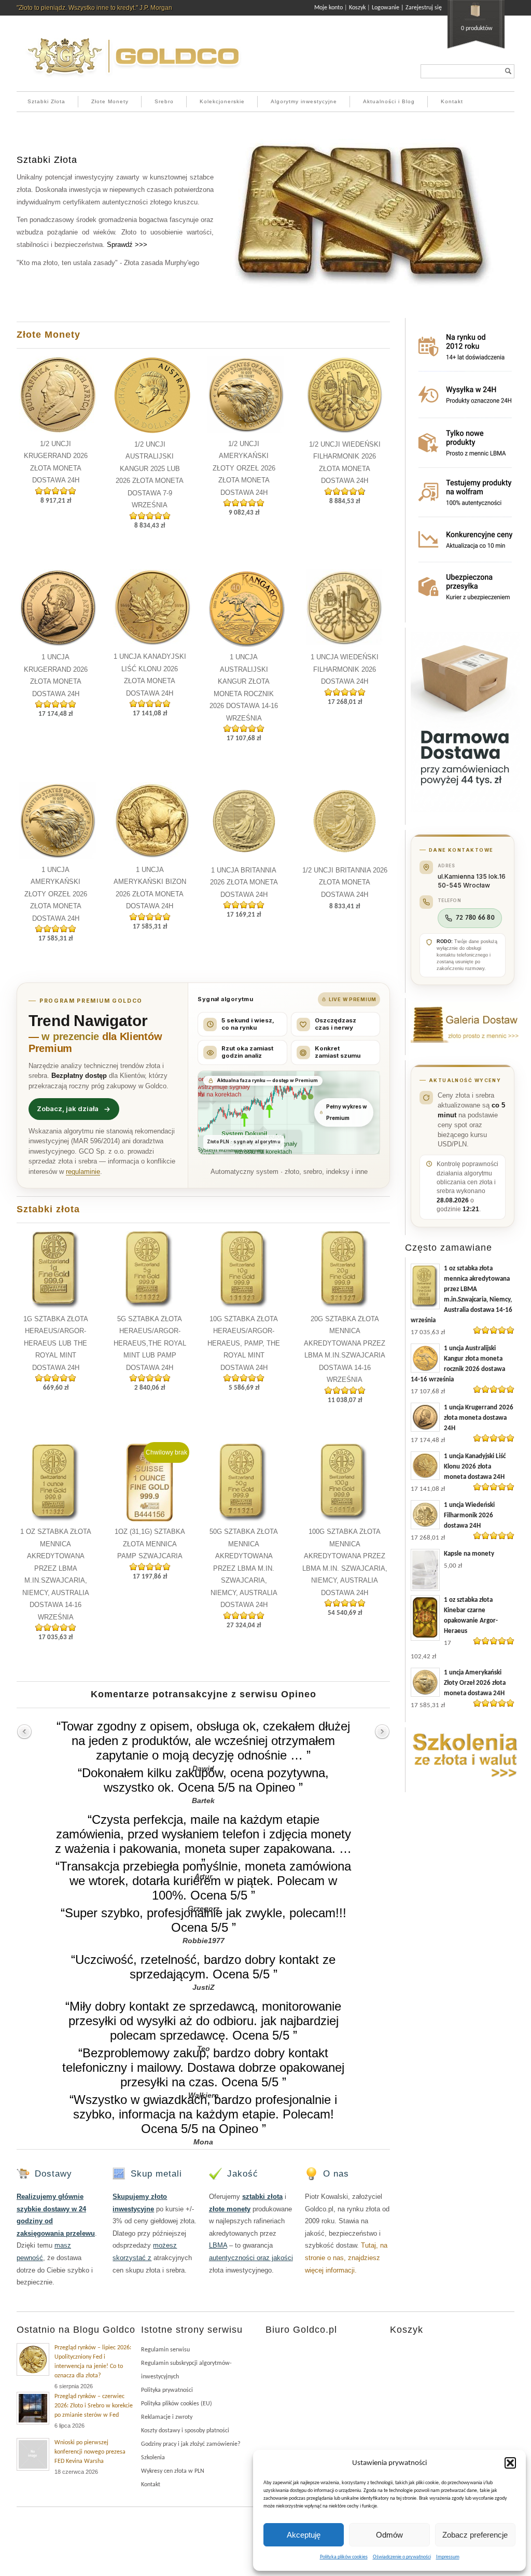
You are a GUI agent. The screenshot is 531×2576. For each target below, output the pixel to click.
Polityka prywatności (167, 2390)
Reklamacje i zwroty (167, 2417)
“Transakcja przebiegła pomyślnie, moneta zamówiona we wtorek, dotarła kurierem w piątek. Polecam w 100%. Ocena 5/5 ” (203, 1881)
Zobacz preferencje (475, 2535)
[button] (510, 2463)
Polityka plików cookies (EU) (177, 2404)
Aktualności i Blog (389, 101)
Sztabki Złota (46, 101)
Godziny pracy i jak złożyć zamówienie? (191, 2444)
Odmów (389, 2535)
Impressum (448, 2557)
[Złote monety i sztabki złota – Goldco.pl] (133, 80)
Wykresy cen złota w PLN (173, 2471)
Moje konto (329, 8)
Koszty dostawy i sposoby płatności (185, 2431)
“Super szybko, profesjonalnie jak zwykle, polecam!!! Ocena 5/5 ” (204, 1920)
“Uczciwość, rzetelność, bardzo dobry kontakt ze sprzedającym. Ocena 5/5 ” (203, 1967)
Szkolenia (153, 2458)
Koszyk (357, 8)
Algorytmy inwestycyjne (304, 101)
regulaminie (83, 1172)
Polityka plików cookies (344, 2557)
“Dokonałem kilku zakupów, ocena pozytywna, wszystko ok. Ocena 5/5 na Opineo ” (203, 1780)
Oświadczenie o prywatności (402, 2557)
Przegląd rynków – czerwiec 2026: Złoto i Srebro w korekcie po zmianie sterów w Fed (94, 2406)
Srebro (164, 101)
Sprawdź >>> (127, 245)
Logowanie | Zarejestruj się (407, 8)
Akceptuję (304, 2535)
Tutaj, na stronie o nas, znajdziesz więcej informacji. (346, 2258)
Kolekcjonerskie (222, 101)
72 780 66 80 (475, 918)
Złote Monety (110, 101)
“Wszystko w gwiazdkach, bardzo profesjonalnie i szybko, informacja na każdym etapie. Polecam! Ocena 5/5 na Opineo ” (203, 2114)
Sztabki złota (48, 1209)
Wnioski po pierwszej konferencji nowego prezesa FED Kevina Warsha (90, 2452)
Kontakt (452, 101)
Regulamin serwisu (165, 2350)
